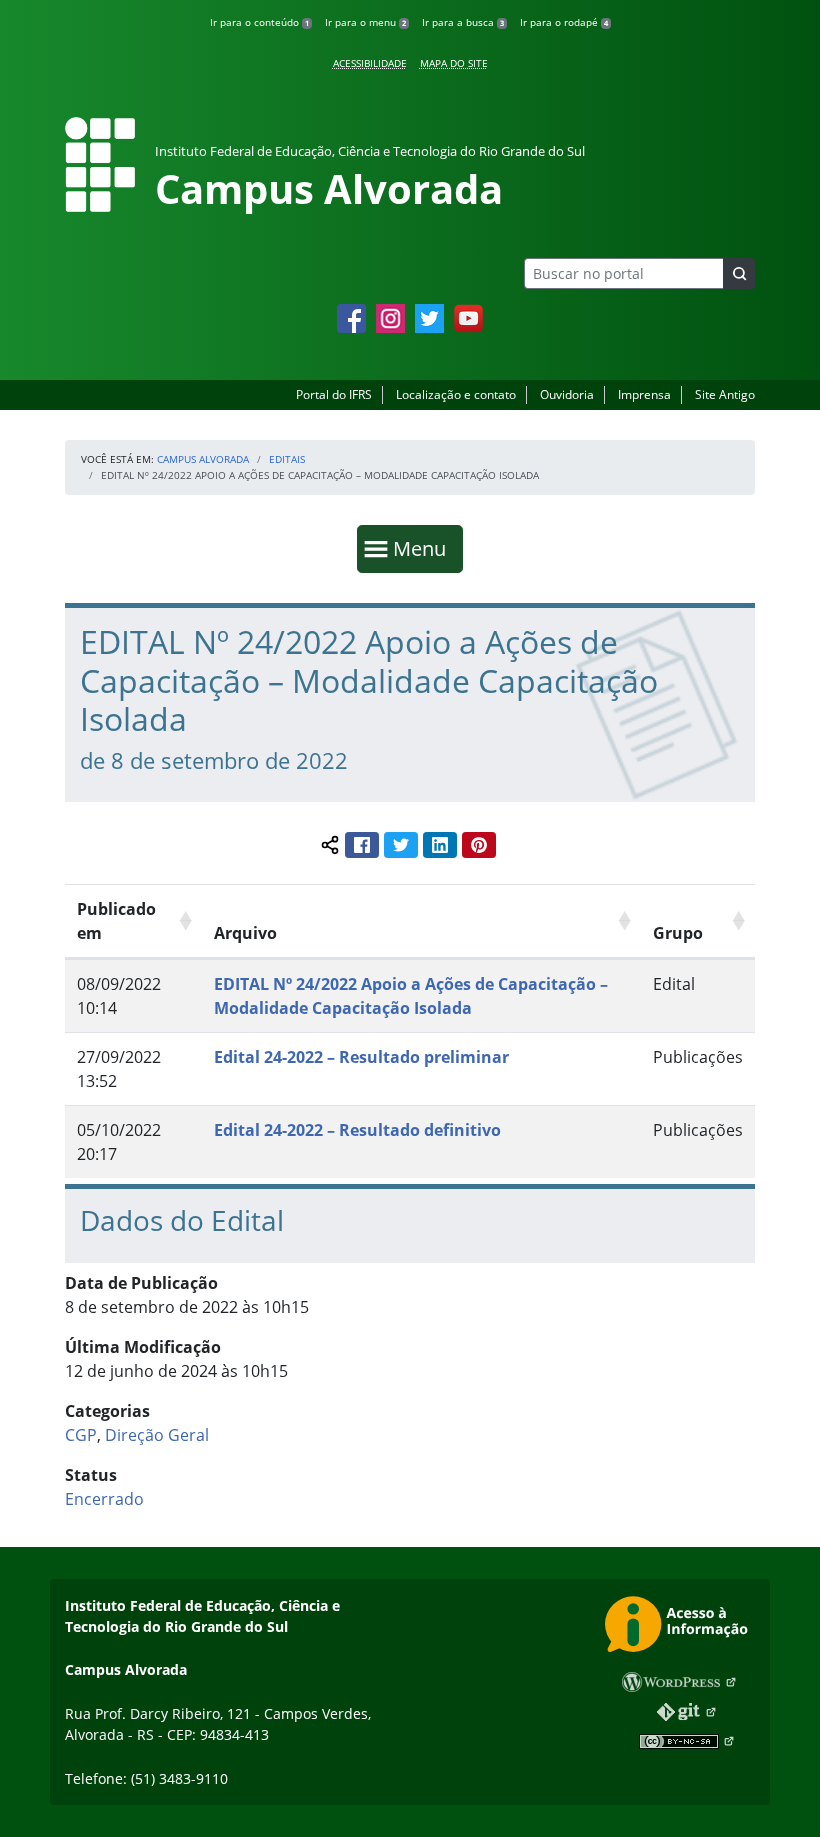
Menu (424, 548)
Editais (287, 459)
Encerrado (104, 1499)
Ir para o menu (365, 22)
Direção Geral (157, 1435)
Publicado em (116, 921)
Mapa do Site (454, 63)
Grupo (678, 933)
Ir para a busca (463, 22)
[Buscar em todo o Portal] (739, 273)
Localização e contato (456, 394)
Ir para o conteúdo (259, 22)
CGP (81, 1435)
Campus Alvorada (203, 459)
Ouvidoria (567, 394)
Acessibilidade (370, 63)
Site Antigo (725, 394)
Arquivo (245, 933)
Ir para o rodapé (564, 22)
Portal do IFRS (334, 394)
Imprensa (644, 394)
